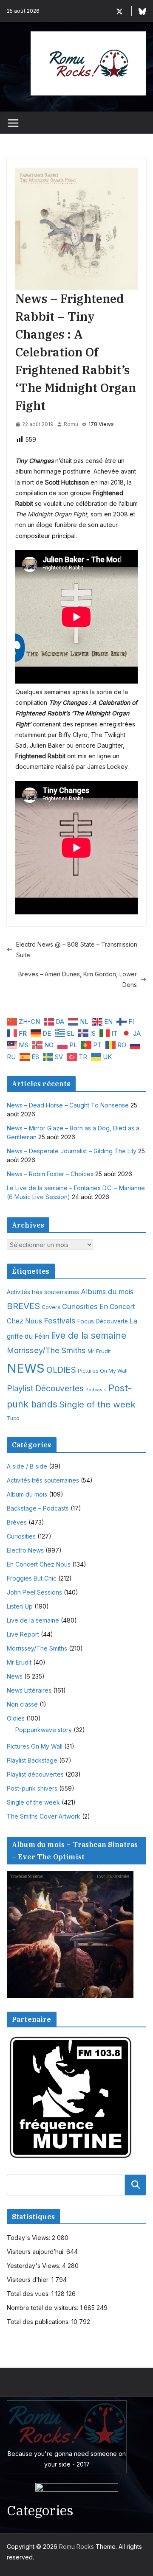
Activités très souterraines (43, 1292)
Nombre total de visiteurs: (43, 2308)
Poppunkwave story (44, 1730)
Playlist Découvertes (45, 1389)
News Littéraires (29, 1690)
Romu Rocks (76, 2547)
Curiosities (80, 1306)
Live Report (23, 1634)
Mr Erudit (99, 1351)
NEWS (26, 1368)
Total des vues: (29, 2294)
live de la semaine (89, 1336)
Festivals (60, 1320)
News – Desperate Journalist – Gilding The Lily (72, 1151)
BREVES (23, 1306)
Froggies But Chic (32, 1578)
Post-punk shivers (32, 1788)
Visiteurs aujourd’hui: (37, 2252)
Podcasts (96, 1390)
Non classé (22, 1704)
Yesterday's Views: (34, 2266)
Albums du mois (107, 1292)
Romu (71, 424)
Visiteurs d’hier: (29, 2280)
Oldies (16, 1718)
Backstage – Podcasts (38, 1508)
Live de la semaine (33, 1620)
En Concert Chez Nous (39, 1564)
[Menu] (13, 123)
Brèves (17, 1522)
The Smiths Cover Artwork (44, 1816)
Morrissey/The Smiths (46, 1350)
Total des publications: (39, 2322)
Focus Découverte (103, 1321)
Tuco (13, 1418)
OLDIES (61, 1370)
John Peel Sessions (34, 1592)
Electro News (25, 1550)
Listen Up (20, 1606)
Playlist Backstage (32, 1760)
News (15, 1676)
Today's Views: (29, 2238)
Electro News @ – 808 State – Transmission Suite (77, 950)
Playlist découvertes (35, 1774)
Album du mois (27, 1494)
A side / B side (27, 1466)
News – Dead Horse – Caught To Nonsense (68, 1105)
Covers (51, 1307)
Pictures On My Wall (103, 1371)
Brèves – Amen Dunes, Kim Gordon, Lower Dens (78, 979)
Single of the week (97, 1404)
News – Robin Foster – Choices (50, 1174)
